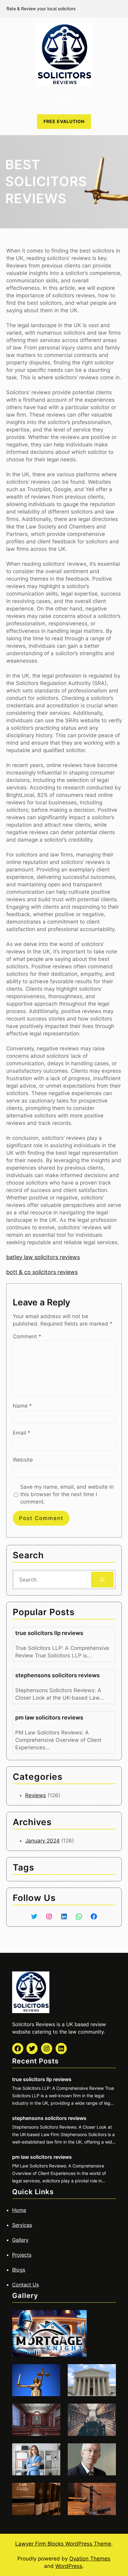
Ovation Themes (90, 2559)
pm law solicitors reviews (49, 1717)
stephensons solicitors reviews (57, 1675)
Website (23, 1460)
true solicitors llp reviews (49, 1633)
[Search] (102, 1580)
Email (22, 1433)
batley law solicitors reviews (43, 1257)
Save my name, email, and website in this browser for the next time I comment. (67, 1494)
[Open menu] (64, 100)
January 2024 (42, 1841)
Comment (27, 1336)
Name (22, 1406)
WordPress (69, 2566)
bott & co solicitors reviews (42, 1272)
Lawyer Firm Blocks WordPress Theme (63, 2544)
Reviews (36, 1795)
